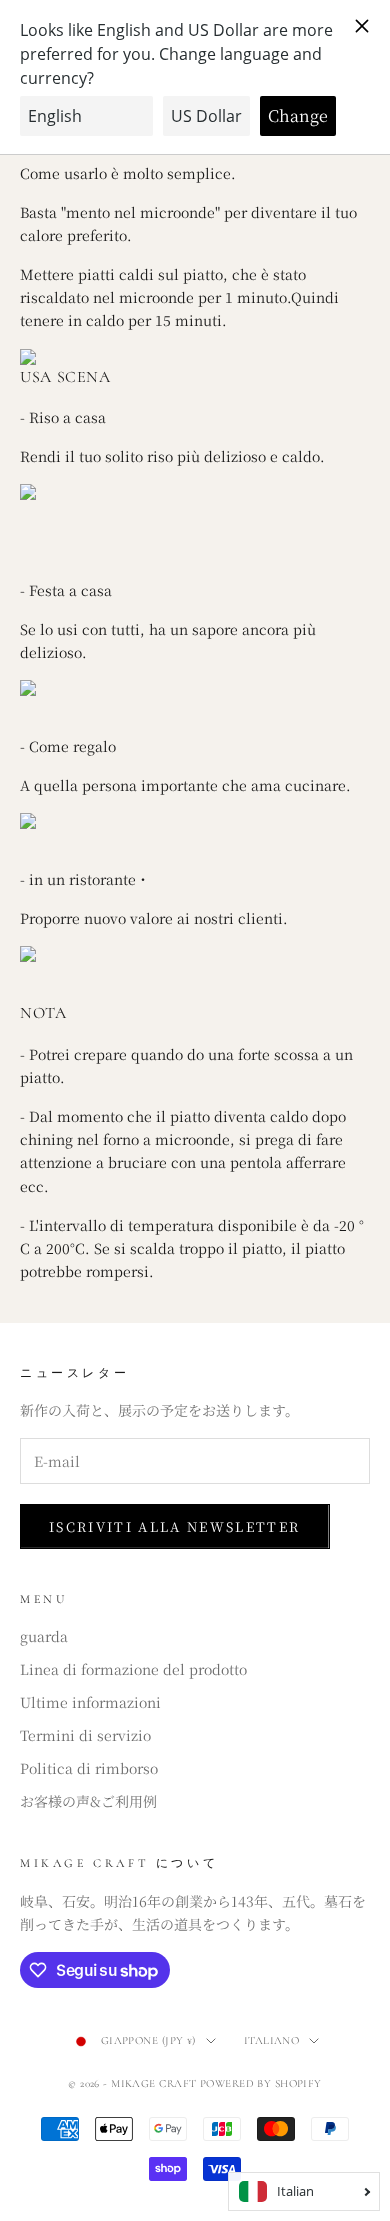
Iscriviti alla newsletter (175, 1526)
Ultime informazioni (90, 1702)
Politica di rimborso (89, 1768)
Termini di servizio (85, 1735)
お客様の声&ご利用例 (88, 1801)
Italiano (272, 2040)
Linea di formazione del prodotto (133, 1669)
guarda (44, 1636)
